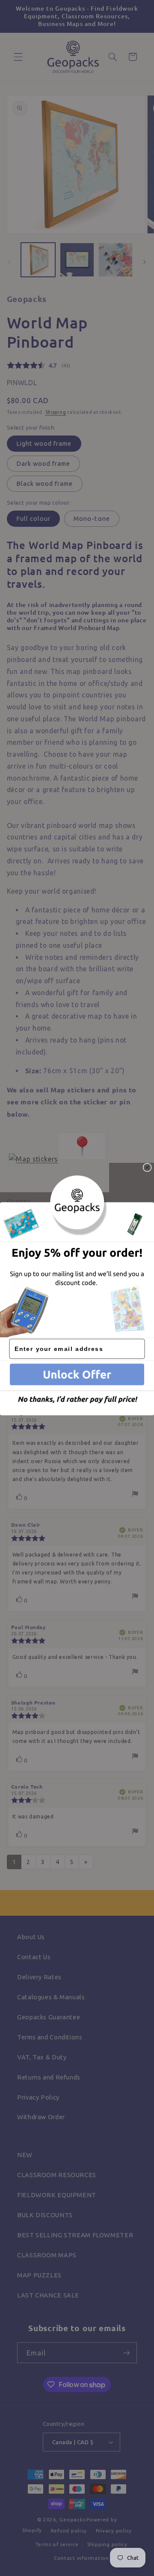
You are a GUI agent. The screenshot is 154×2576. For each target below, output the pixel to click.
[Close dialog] (147, 1167)
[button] (77, 1375)
